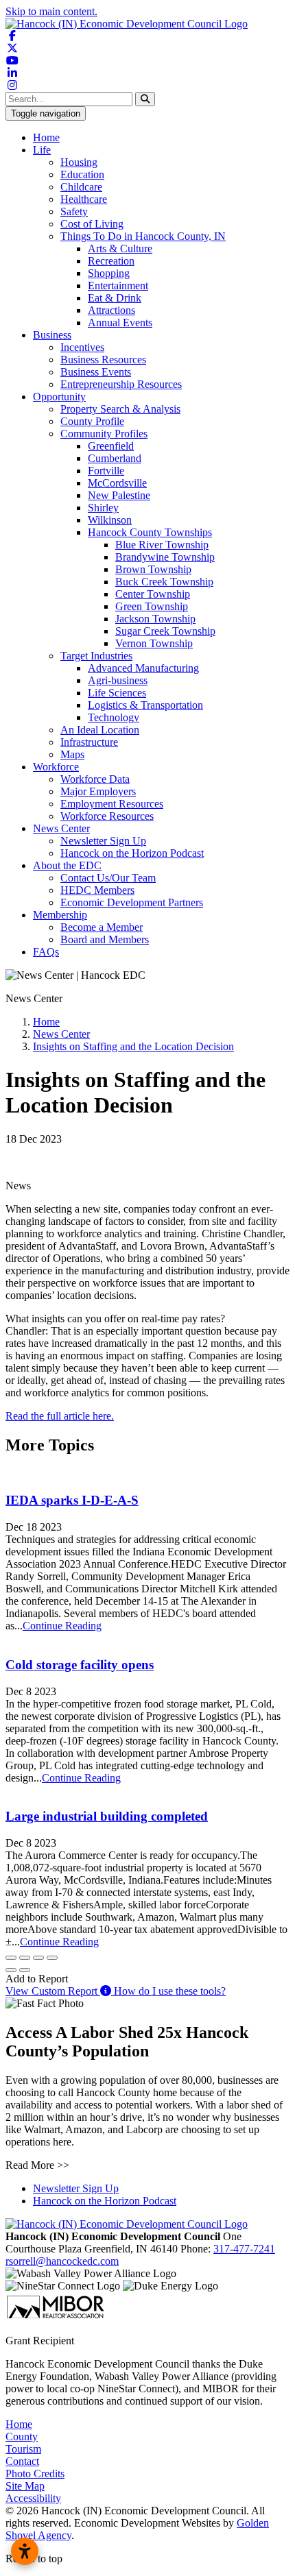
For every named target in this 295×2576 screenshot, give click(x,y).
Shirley (103, 508)
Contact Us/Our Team (108, 878)
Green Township (152, 606)
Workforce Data (95, 779)
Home (46, 137)
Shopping (109, 273)
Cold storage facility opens (80, 1665)
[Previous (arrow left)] (11, 1970)
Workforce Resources (107, 816)
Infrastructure (89, 742)
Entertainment (118, 285)
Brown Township (153, 569)
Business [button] (52, 335)
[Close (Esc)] (11, 1958)
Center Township (153, 594)
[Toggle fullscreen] (38, 1958)
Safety (74, 211)
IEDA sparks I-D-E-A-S (72, 1500)
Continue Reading (62, 1626)
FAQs (46, 952)
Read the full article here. (60, 1416)
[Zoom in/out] (52, 1958)
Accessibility (33, 2498)
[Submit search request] (145, 99)
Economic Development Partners (132, 902)
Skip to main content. (51, 11)
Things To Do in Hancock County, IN (143, 236)
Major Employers (98, 791)
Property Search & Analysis (120, 409)
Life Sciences (117, 693)
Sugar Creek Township (165, 631)
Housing (79, 162)
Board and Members (105, 939)
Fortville (106, 471)
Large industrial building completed (107, 1816)
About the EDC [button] (67, 865)
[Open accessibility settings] (25, 2551)
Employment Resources (112, 804)
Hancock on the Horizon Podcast (132, 853)
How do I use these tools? (168, 1991)
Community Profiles (104, 434)
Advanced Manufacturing (143, 668)
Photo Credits (35, 2474)
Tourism (23, 2449)
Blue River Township (162, 545)
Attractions (111, 310)
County (22, 2437)
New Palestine (119, 495)
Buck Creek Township (164, 582)
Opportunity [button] (59, 397)
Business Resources (103, 360)
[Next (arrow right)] (25, 1970)
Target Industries (96, 656)
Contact (22, 2461)
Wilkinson (110, 520)
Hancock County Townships (150, 532)
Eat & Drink (115, 298)
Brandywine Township (165, 557)
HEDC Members (97, 890)
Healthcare (84, 199)
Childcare (81, 187)
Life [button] (42, 150)
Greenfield (111, 446)
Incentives (82, 347)
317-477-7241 (244, 2249)
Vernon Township (154, 643)
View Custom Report (53, 1991)
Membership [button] (60, 915)
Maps (72, 754)
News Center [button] (61, 828)
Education (82, 174)
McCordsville (117, 483)
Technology (114, 717)
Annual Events (120, 323)
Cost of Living (92, 224)
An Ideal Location (100, 730)
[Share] (25, 1958)
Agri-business (118, 680)
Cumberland (115, 458)
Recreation (111, 261)
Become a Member (102, 927)
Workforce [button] (56, 767)
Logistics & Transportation (145, 705)
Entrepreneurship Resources (121, 384)
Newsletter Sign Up (103, 841)
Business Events (96, 372)
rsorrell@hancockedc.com (62, 2261)
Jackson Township (155, 619)
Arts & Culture (120, 248)
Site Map (25, 2486)
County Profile (92, 421)
